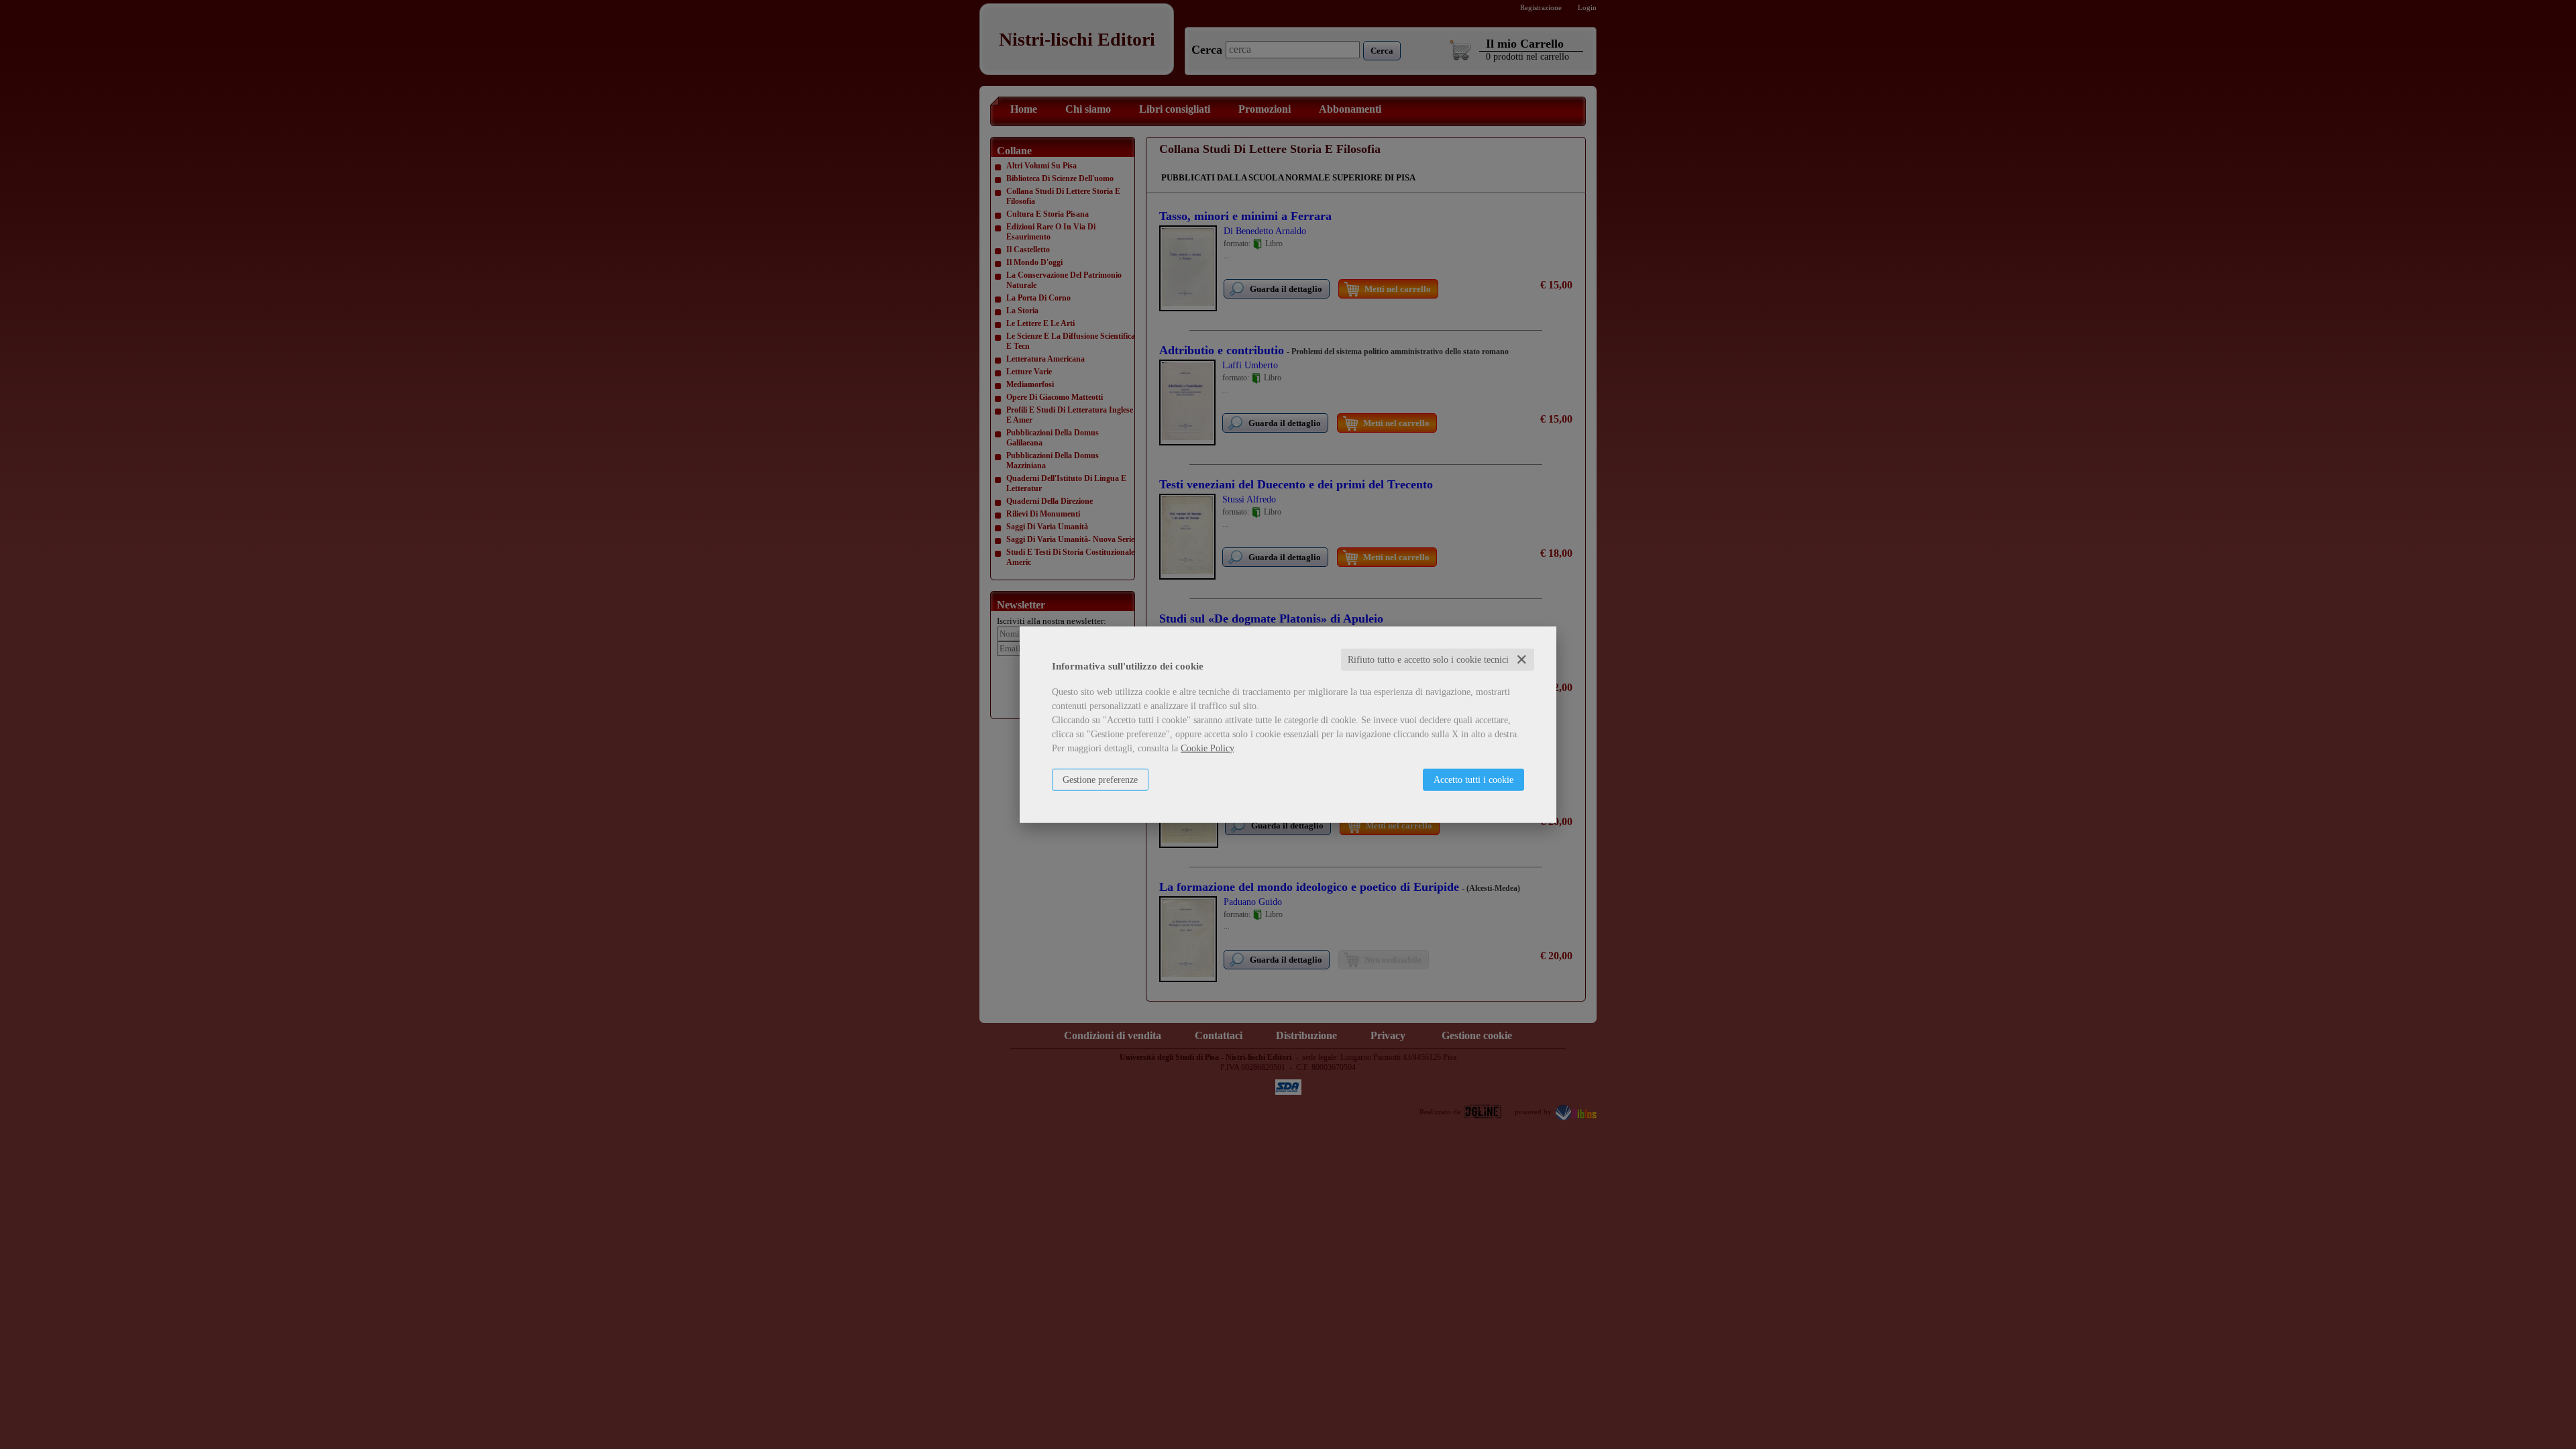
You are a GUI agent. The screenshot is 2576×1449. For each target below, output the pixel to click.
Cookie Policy (1207, 748)
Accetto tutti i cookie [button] (1473, 779)
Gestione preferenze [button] (1100, 779)
